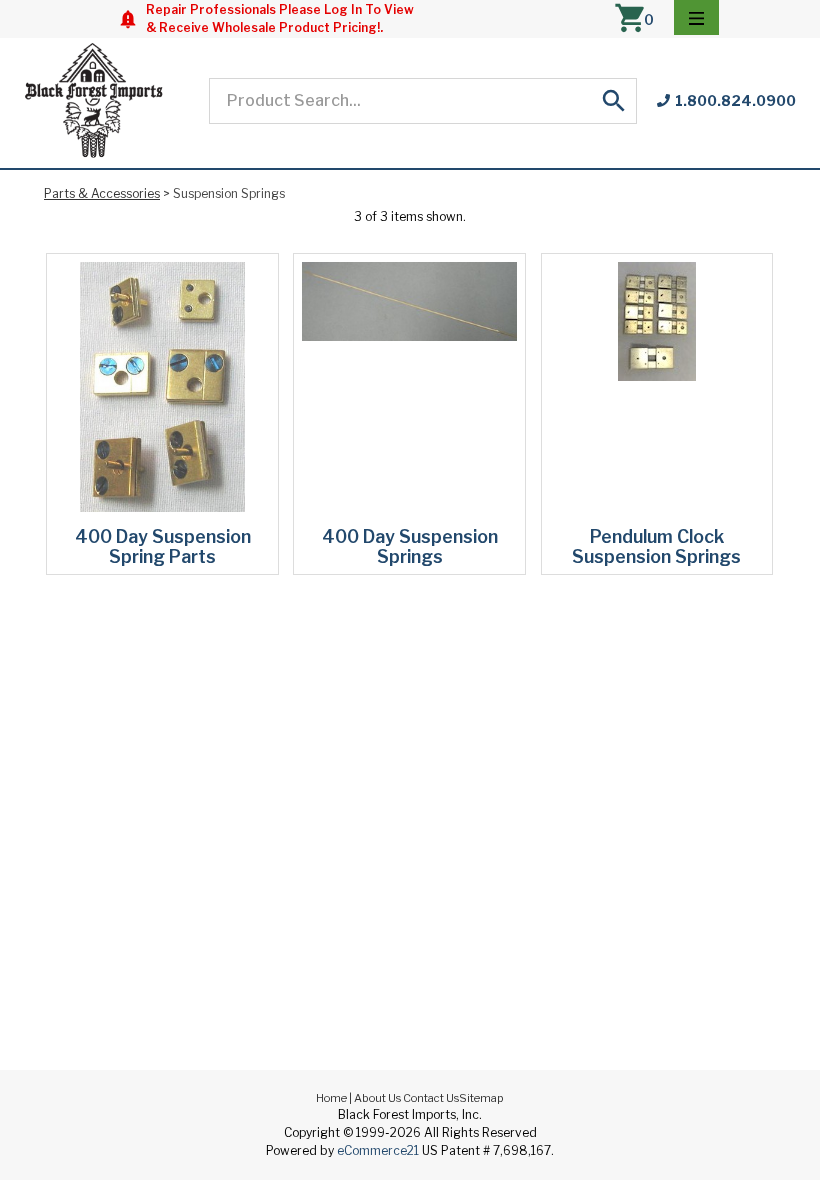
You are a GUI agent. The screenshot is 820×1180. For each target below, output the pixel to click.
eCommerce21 (378, 1150)
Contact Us (431, 1098)
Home (331, 1098)
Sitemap (481, 1098)
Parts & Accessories (102, 193)
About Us (377, 1098)
